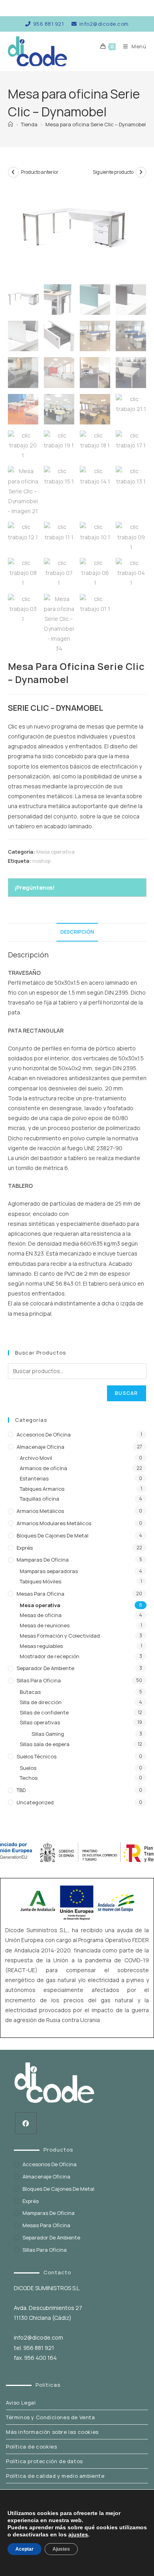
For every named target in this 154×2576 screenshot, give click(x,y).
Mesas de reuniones (45, 1625)
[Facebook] (26, 2123)
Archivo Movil (36, 1458)
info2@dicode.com (104, 24)
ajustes (78, 2534)
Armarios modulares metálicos (54, 1523)
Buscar (126, 1393)
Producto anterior (40, 172)
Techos (29, 1778)
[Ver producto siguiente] (141, 172)
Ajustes (61, 2549)
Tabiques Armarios (42, 1489)
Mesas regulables (41, 1646)
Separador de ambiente (45, 1668)
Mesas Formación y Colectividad (60, 1636)
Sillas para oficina (39, 1680)
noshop (41, 861)
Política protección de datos (44, 2461)
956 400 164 (40, 2358)
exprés (25, 1548)
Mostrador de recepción (50, 1656)
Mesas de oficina (41, 1615)
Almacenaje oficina (40, 1447)
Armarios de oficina (43, 1468)
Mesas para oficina (40, 1594)
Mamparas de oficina (43, 1560)
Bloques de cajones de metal (53, 1535)
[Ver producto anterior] (13, 172)
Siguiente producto (113, 172)
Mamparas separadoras (49, 1571)
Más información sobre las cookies (52, 2432)
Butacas (30, 1692)
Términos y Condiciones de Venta (51, 2417)
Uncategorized (35, 1802)
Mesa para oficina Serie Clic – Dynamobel (96, 124)
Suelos (28, 1768)
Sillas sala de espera (45, 1744)
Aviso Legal (21, 2403)
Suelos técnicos (37, 1756)
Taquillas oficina (39, 1499)
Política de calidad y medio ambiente (55, 2476)
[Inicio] (10, 124)
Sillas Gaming (48, 1734)
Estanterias (34, 1478)
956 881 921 (48, 24)
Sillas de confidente (44, 1712)
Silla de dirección (41, 1702)
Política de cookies (31, 2447)
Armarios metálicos (40, 1511)
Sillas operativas (40, 1722)
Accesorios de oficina (44, 1434)
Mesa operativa (55, 852)
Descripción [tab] (77, 932)
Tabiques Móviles (40, 1581)
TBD (21, 1790)
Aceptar (24, 2549)
